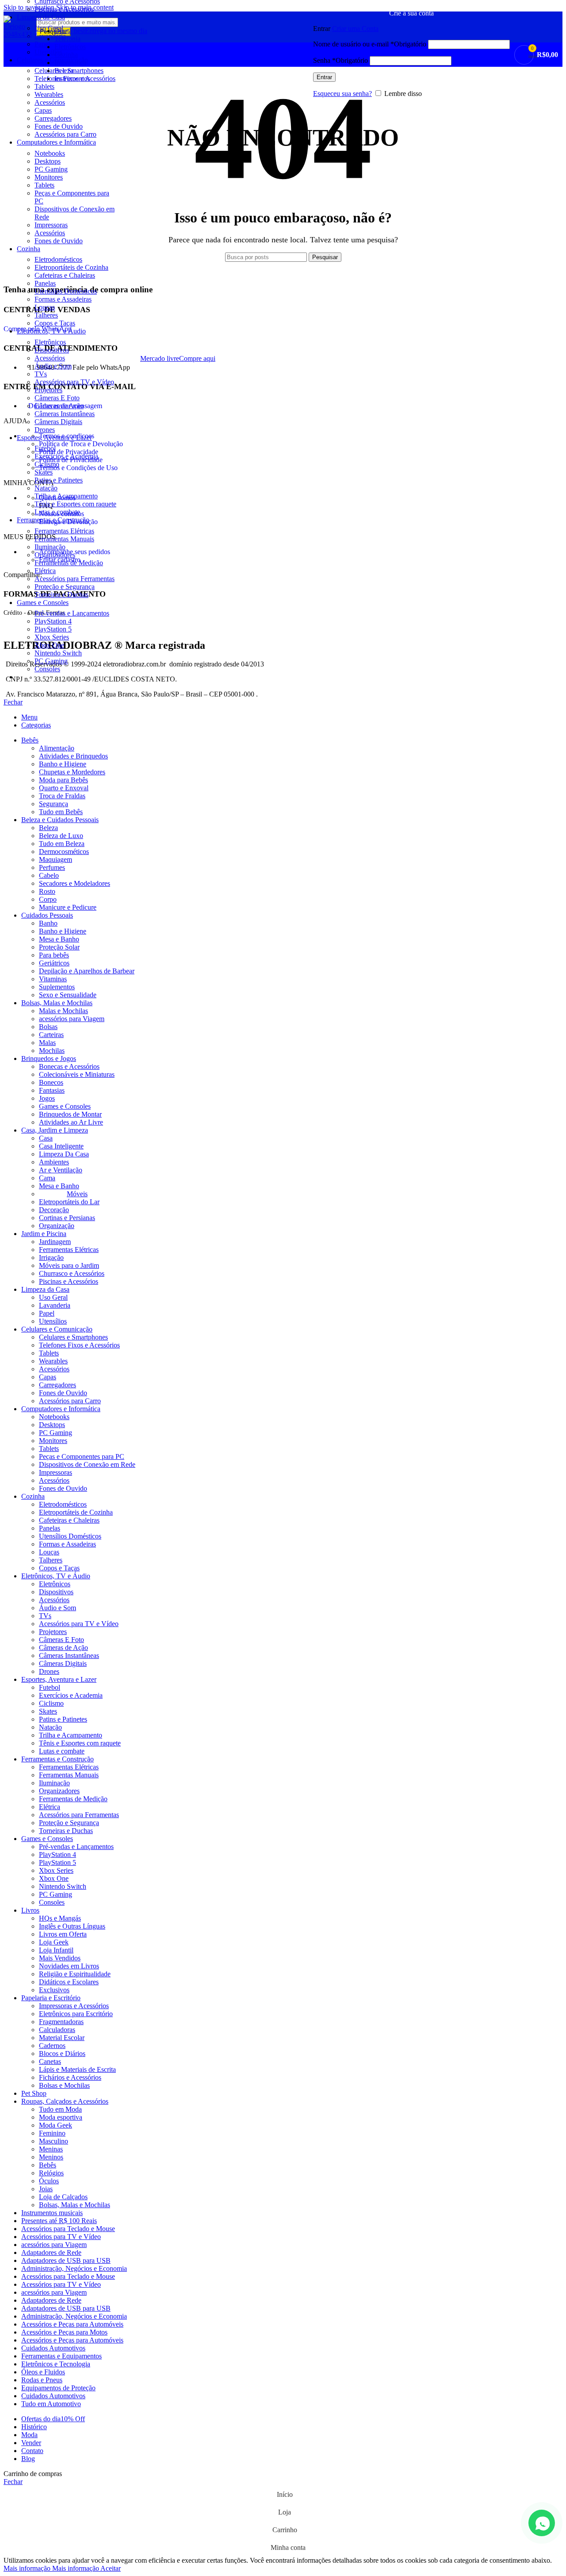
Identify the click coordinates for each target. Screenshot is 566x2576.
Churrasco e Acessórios (72, 1273)
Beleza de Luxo (61, 836)
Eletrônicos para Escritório (76, 2014)
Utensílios (53, 1321)
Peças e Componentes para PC (82, 1456)
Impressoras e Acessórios (74, 2006)
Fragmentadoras (61, 2022)
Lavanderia (55, 1305)
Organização (57, 1226)
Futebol (45, 448)
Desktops (48, 161)
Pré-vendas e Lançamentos (72, 613)
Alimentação (57, 748)
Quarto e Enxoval (64, 788)
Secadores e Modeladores (75, 883)
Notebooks (50, 153)
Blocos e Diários (62, 2054)
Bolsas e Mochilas (64, 2085)
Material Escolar (62, 2038)
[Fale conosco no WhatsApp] (542, 2523)
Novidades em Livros (69, 1966)
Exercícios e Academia (66, 456)
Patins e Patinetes (59, 480)
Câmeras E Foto (57, 398)
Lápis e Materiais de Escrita (77, 2069)
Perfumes (52, 867)
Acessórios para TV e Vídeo (74, 382)
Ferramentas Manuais (64, 539)
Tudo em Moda (60, 2109)
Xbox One (49, 645)
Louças (45, 307)
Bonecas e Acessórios (69, 1066)
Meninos (51, 2157)
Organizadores (55, 555)
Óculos (49, 2181)
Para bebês (54, 955)
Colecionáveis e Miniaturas (77, 1074)
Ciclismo (47, 464)
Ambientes (54, 1162)
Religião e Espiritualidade (75, 1974)
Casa (46, 1138)
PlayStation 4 (53, 621)
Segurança (54, 804)
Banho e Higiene (63, 764)
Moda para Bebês (63, 780)
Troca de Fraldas (62, 796)
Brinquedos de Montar (70, 1114)
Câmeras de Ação (59, 406)
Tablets (44, 185)
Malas (47, 1043)
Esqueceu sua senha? (342, 94)
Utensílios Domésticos (66, 291)
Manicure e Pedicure (68, 907)
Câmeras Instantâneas (65, 414)
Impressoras (51, 225)
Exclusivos (54, 1990)
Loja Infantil (56, 1950)
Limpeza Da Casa (64, 1154)
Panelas (45, 283)
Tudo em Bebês (61, 812)
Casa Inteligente (61, 1146)
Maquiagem (55, 859)
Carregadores (53, 118)
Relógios (51, 2173)
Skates (44, 472)
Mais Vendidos (60, 1958)
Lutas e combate (57, 512)
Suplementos (57, 987)
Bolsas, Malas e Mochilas (75, 2205)
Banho (48, 923)
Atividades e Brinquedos (73, 756)
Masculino (54, 2141)
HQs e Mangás (60, 1918)
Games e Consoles (65, 1106)
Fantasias (52, 1090)
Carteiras (51, 1035)
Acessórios (50, 102)
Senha (340, 60)
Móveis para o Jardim (69, 1265)
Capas (43, 110)
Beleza (48, 828)
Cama (47, 1178)
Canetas (50, 2061)
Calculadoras (57, 2030)
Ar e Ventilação (61, 1170)
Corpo (48, 899)
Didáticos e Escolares (69, 1982)
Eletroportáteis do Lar (69, 1202)
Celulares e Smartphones (73, 1337)
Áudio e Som (53, 366)
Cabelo (49, 875)
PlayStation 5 (53, 629)
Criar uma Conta (355, 29)
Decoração (54, 1210)
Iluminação (50, 547)
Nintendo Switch (58, 653)
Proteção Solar (59, 947)
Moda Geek (55, 2125)
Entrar (324, 77)
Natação (46, 488)
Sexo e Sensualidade (68, 995)
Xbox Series (52, 637)
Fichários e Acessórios (70, 2077)
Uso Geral (53, 1297)
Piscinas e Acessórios (64, 9)
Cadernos (52, 2046)
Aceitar (111, 2568)
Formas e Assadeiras (63, 299)
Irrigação (51, 1257)
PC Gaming (51, 169)
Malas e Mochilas (63, 1011)
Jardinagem (55, 1242)
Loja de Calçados (63, 2197)
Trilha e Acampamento (66, 496)
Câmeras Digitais (58, 422)
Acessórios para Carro (65, 134)
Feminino (52, 2133)
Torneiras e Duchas (61, 595)
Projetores (48, 390)
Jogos (47, 1098)
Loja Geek (54, 1942)
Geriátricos (54, 963)
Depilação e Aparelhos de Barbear (87, 971)
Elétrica (45, 571)
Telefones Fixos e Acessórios (79, 1345)
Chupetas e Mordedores (72, 772)
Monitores (49, 177)
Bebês (48, 2165)
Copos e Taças (55, 323)
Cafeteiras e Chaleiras (65, 275)
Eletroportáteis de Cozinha (71, 267)
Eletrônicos (50, 342)
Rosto (47, 891)
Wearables (49, 94)
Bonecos (51, 1082)
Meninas (51, 2149)
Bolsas (48, 1027)
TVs (41, 374)
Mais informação (51, 2568)
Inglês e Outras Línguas (72, 1926)
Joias (46, 2189)
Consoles (47, 669)
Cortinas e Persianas (67, 1218)
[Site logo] (18, 34)
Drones (45, 430)
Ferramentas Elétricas (64, 531)
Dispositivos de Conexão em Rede (87, 1464)
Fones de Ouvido (59, 126)
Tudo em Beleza (62, 844)
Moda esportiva (61, 2117)
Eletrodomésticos (58, 259)
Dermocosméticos (64, 852)
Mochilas (52, 1051)
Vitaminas (53, 979)
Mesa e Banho (59, 939)
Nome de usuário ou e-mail (370, 44)
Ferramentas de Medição (69, 563)
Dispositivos (52, 350)
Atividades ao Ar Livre (71, 1122)
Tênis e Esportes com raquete (75, 504)
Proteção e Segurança (65, 587)
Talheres (46, 315)
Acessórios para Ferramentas (75, 579)
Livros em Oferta (63, 1934)
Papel (47, 1313)
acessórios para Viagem (72, 1019)
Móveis (77, 1194)
